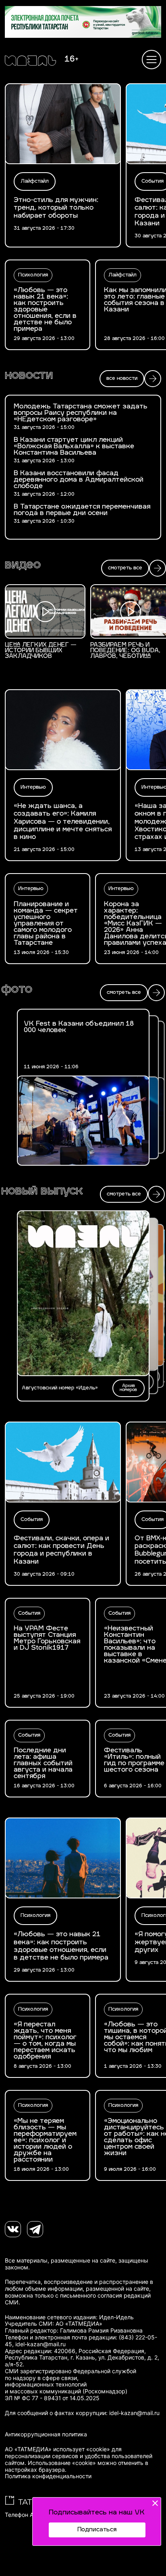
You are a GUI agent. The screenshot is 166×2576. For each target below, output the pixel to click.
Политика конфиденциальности (48, 2476)
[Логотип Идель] (30, 62)
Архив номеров (128, 1388)
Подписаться (97, 2530)
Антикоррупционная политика (46, 2434)
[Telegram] (35, 2229)
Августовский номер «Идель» (60, 1388)
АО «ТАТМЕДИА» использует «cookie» (57, 2449)
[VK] (13, 2229)
